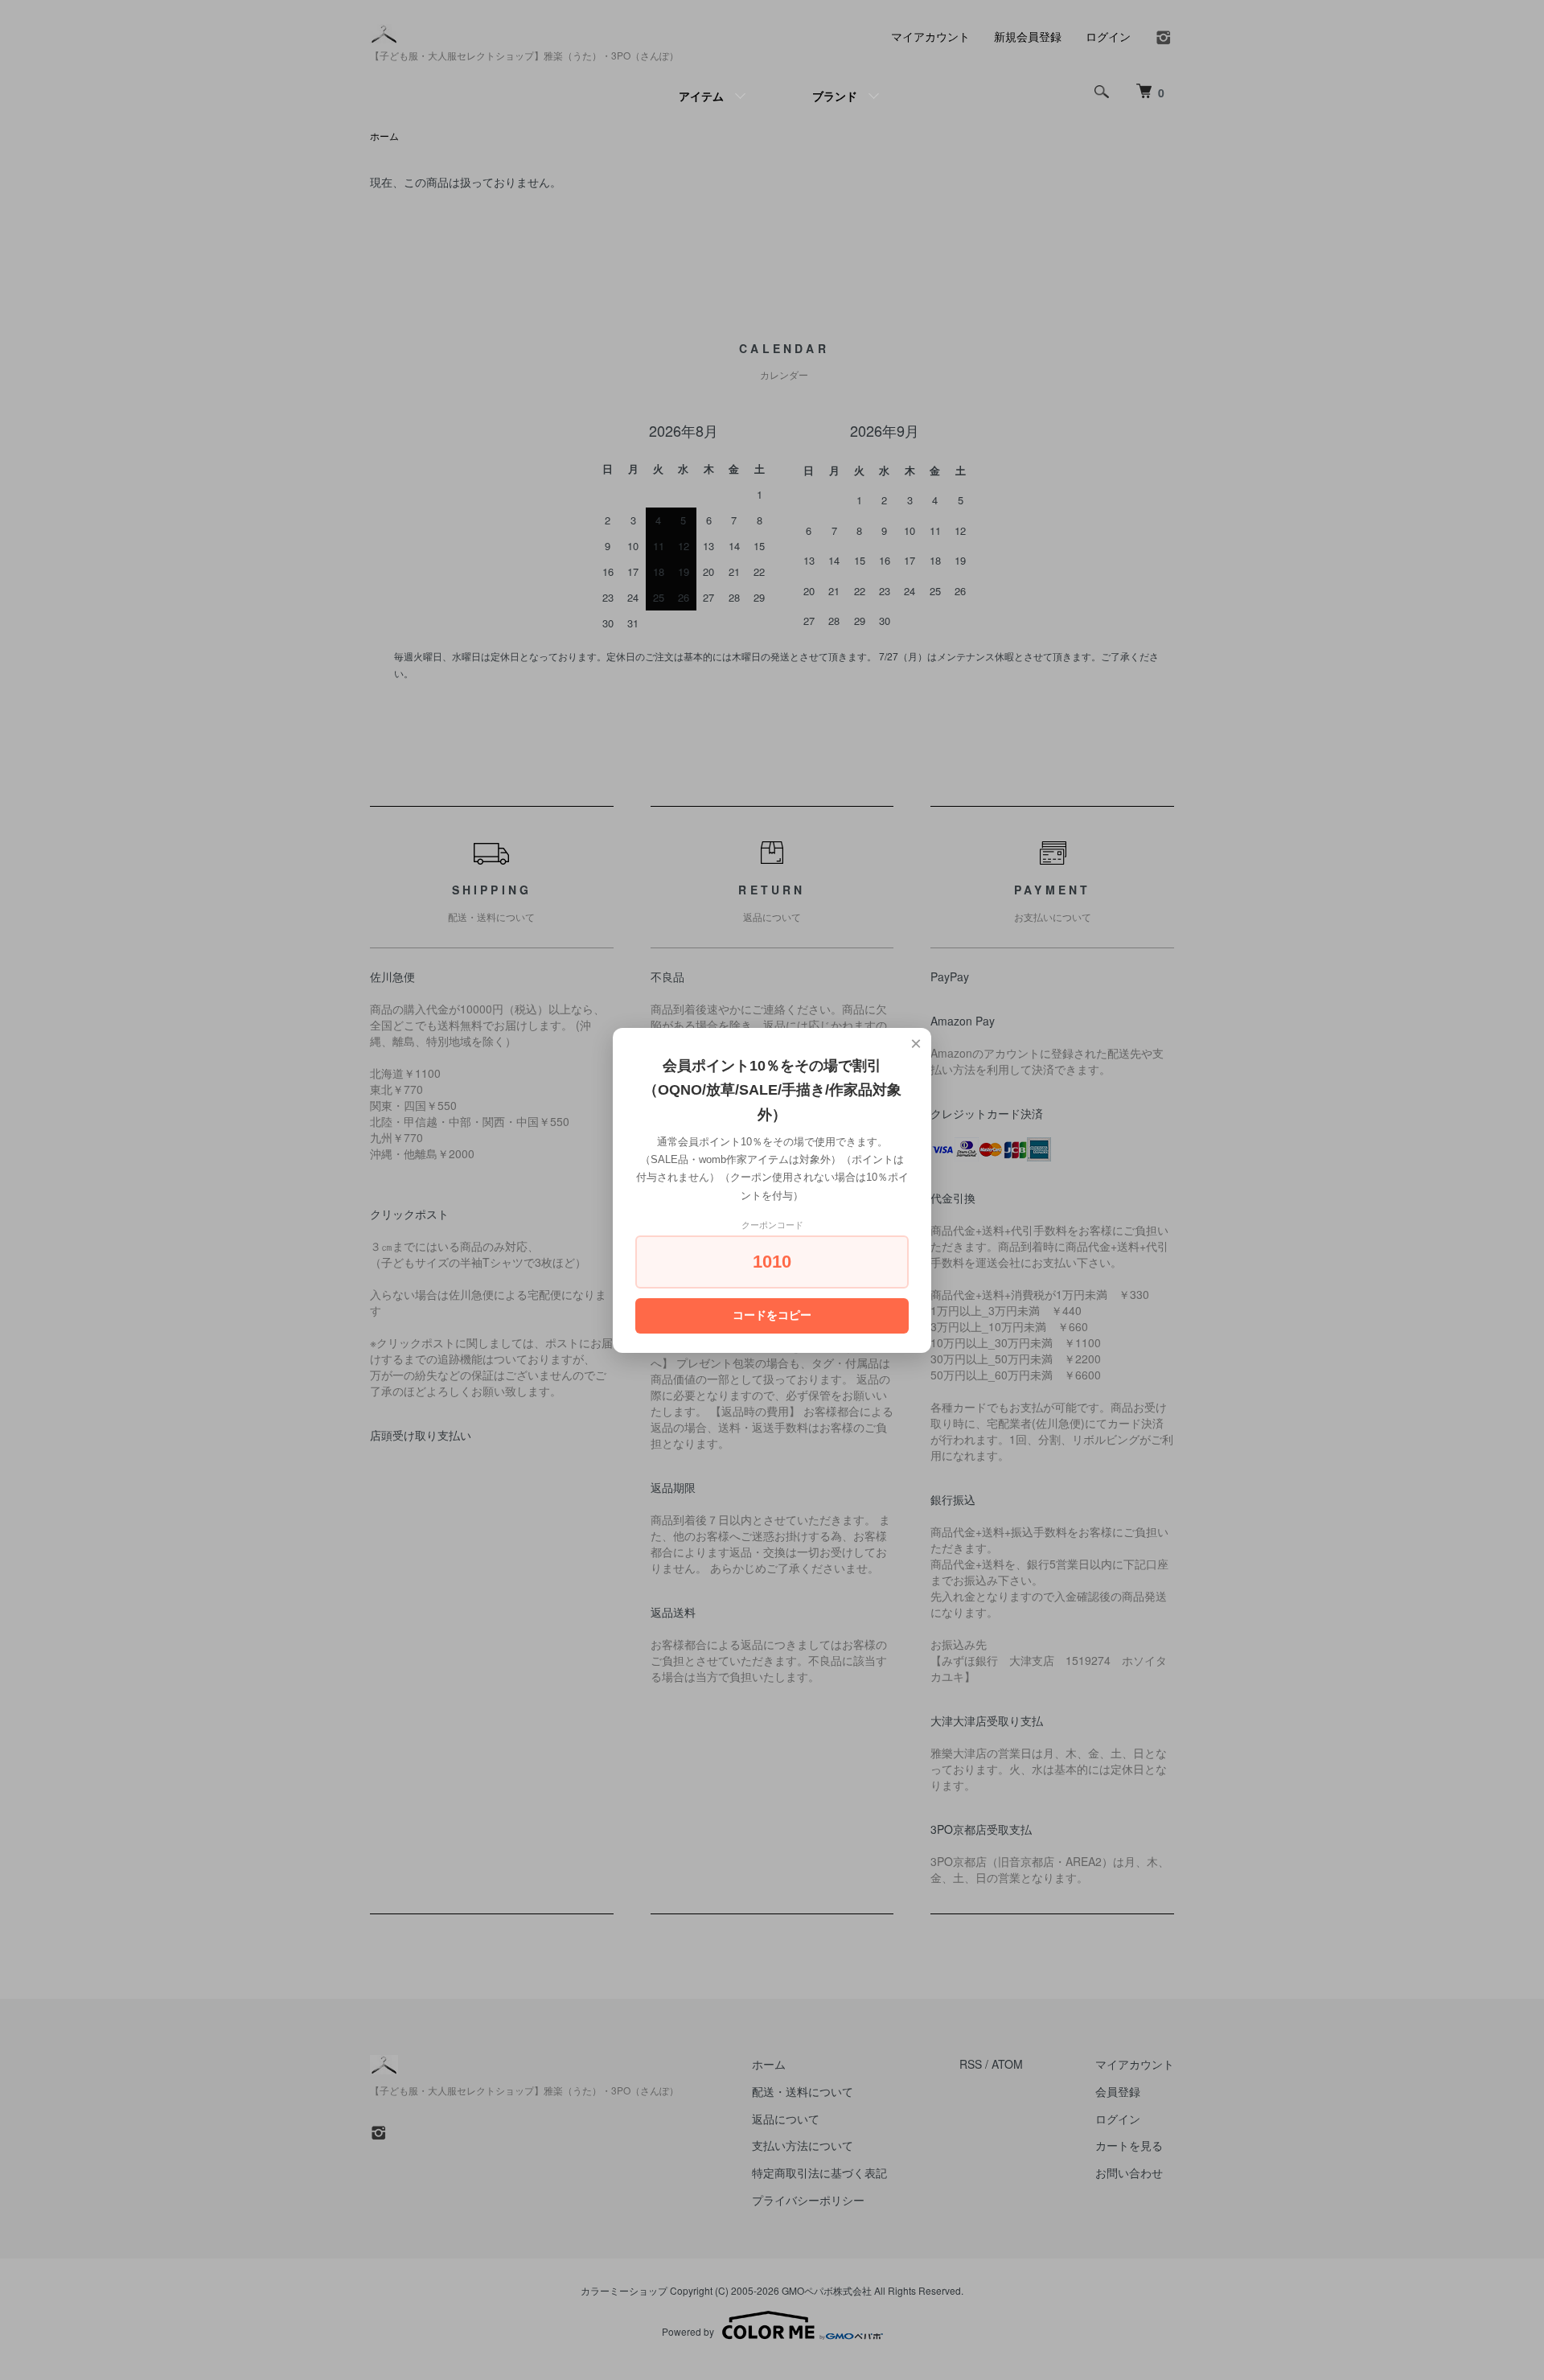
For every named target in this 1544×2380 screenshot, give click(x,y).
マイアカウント (930, 36)
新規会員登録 (1028, 36)
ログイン (1108, 36)
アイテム (701, 96)
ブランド (835, 96)
